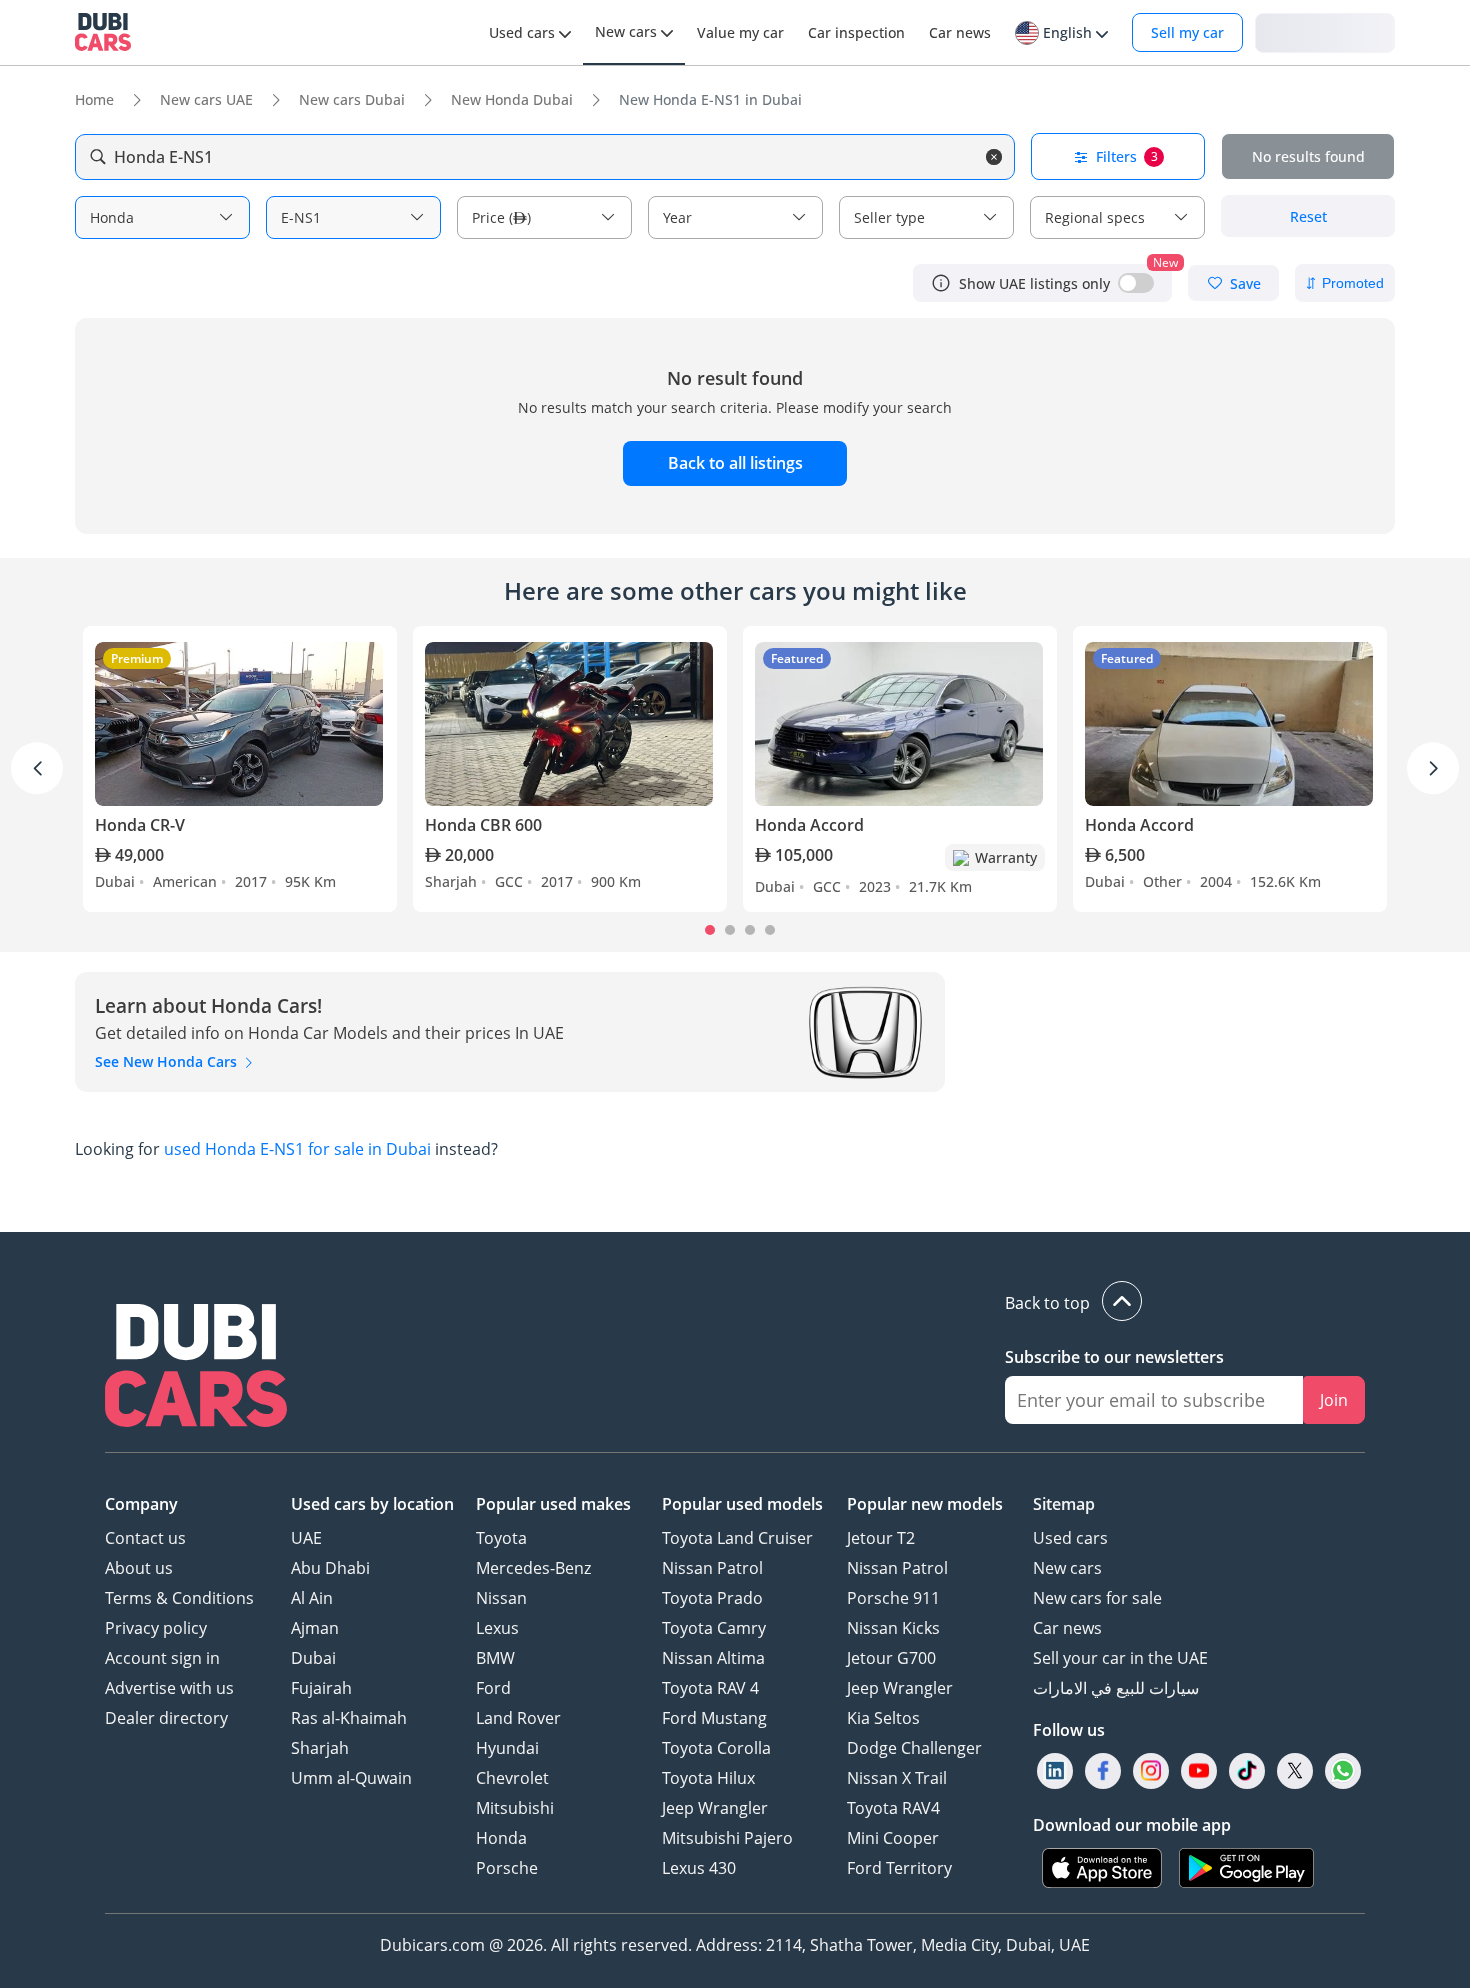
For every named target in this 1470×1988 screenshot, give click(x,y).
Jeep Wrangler (715, 1808)
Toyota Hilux (708, 1778)
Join (1334, 1400)
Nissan (501, 1598)
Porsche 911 (893, 1598)
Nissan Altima (713, 1658)
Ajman (315, 1628)
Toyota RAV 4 (710, 1688)
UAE (306, 1538)
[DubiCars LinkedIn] (1055, 1771)
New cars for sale (1097, 1598)
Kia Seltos (883, 1718)
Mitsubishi (515, 1808)
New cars (1067, 1568)
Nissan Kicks (893, 1628)
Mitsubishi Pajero (727, 1838)
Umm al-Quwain (351, 1778)
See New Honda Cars (168, 1061)
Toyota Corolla (716, 1748)
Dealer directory (166, 1718)
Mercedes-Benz (533, 1568)
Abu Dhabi (330, 1568)
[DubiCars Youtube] (1199, 1771)
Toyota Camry (714, 1628)
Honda (501, 1838)
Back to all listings (735, 463)
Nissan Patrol (712, 1568)
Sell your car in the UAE (1120, 1658)
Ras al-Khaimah (349, 1718)
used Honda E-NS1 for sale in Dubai (297, 1149)
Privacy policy (156, 1628)
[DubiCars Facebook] (1103, 1771)
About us (139, 1568)
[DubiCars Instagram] (1151, 1771)
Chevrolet (512, 1778)
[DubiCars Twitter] (1295, 1771)
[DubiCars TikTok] (1247, 1771)
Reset (1308, 216)
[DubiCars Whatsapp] (1343, 1771)
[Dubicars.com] (196, 1368)
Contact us (145, 1538)
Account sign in (162, 1658)
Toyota (501, 1538)
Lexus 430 (699, 1868)
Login (1325, 31)
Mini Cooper (893, 1838)
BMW (495, 1658)
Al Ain (312, 1598)
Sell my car (1187, 32)
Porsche (507, 1868)
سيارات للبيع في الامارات (1116, 1688)
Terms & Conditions (179, 1598)
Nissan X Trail (897, 1778)
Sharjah (320, 1748)
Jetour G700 (891, 1658)
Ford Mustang (714, 1718)
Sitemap (1064, 1504)
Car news (1067, 1628)
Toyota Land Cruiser (737, 1538)
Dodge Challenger (914, 1748)
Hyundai (507, 1748)
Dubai (313, 1658)
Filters (1127, 156)
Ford (493, 1688)
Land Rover (518, 1718)
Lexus (497, 1628)
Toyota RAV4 (893, 1808)
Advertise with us (169, 1688)
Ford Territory (899, 1868)
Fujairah (321, 1688)
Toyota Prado (712, 1598)
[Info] (941, 283)
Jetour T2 (881, 1538)
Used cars (1070, 1538)
